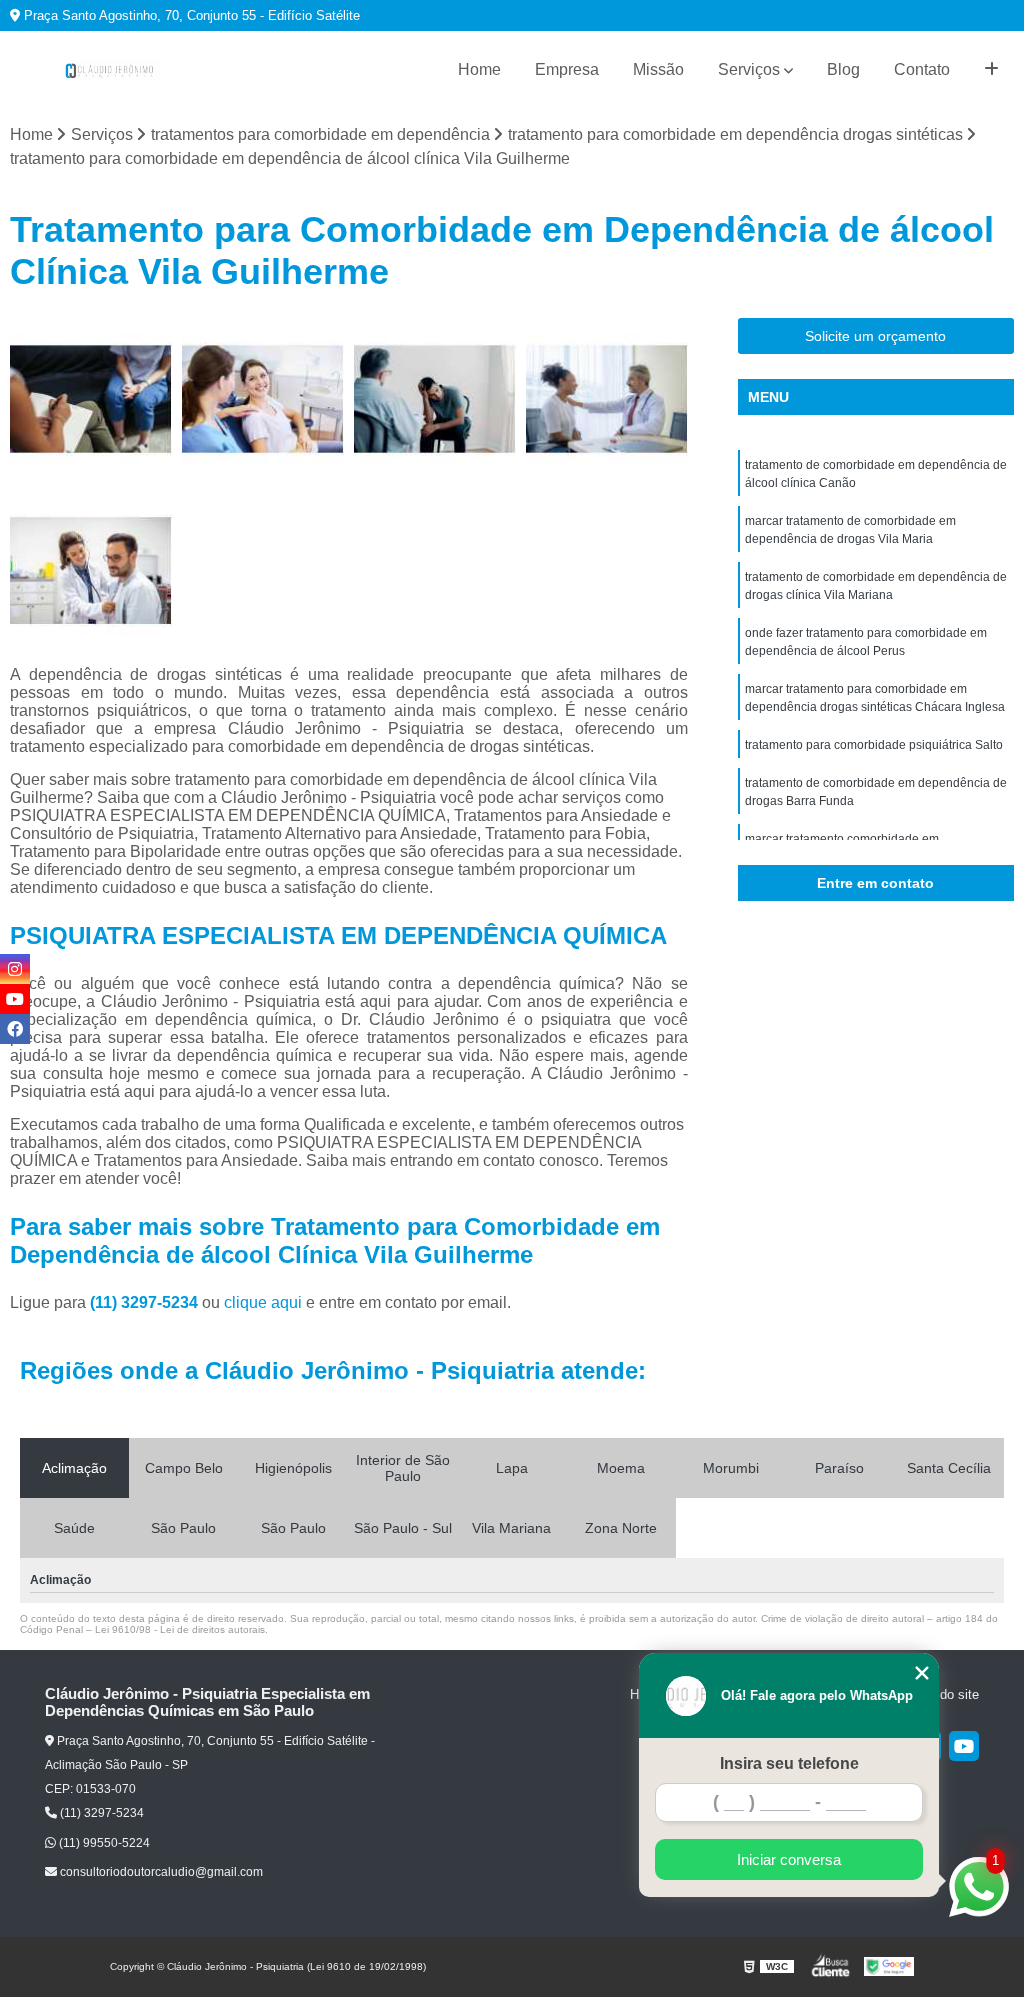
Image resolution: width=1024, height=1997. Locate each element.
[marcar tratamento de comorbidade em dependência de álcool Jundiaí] (607, 399)
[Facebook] (15, 1029)
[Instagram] (15, 969)
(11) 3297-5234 (146, 1302)
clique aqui (263, 1302)
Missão (658, 69)
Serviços (749, 69)
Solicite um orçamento (875, 336)
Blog (843, 69)
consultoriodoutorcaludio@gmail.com (160, 1872)
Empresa (567, 69)
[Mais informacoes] (991, 70)
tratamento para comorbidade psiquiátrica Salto (874, 745)
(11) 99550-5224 (103, 1843)
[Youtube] (964, 1746)
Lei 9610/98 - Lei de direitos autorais (180, 1629)
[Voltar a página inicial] (110, 70)
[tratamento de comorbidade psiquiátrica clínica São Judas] (91, 399)
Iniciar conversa (789, 1859)
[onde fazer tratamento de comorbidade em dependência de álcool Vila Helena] (91, 571)
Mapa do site (941, 1694)
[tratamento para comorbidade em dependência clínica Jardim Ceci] (263, 399)
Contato (922, 69)
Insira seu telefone (789, 1763)
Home (479, 69)
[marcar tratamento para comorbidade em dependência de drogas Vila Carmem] (435, 399)
